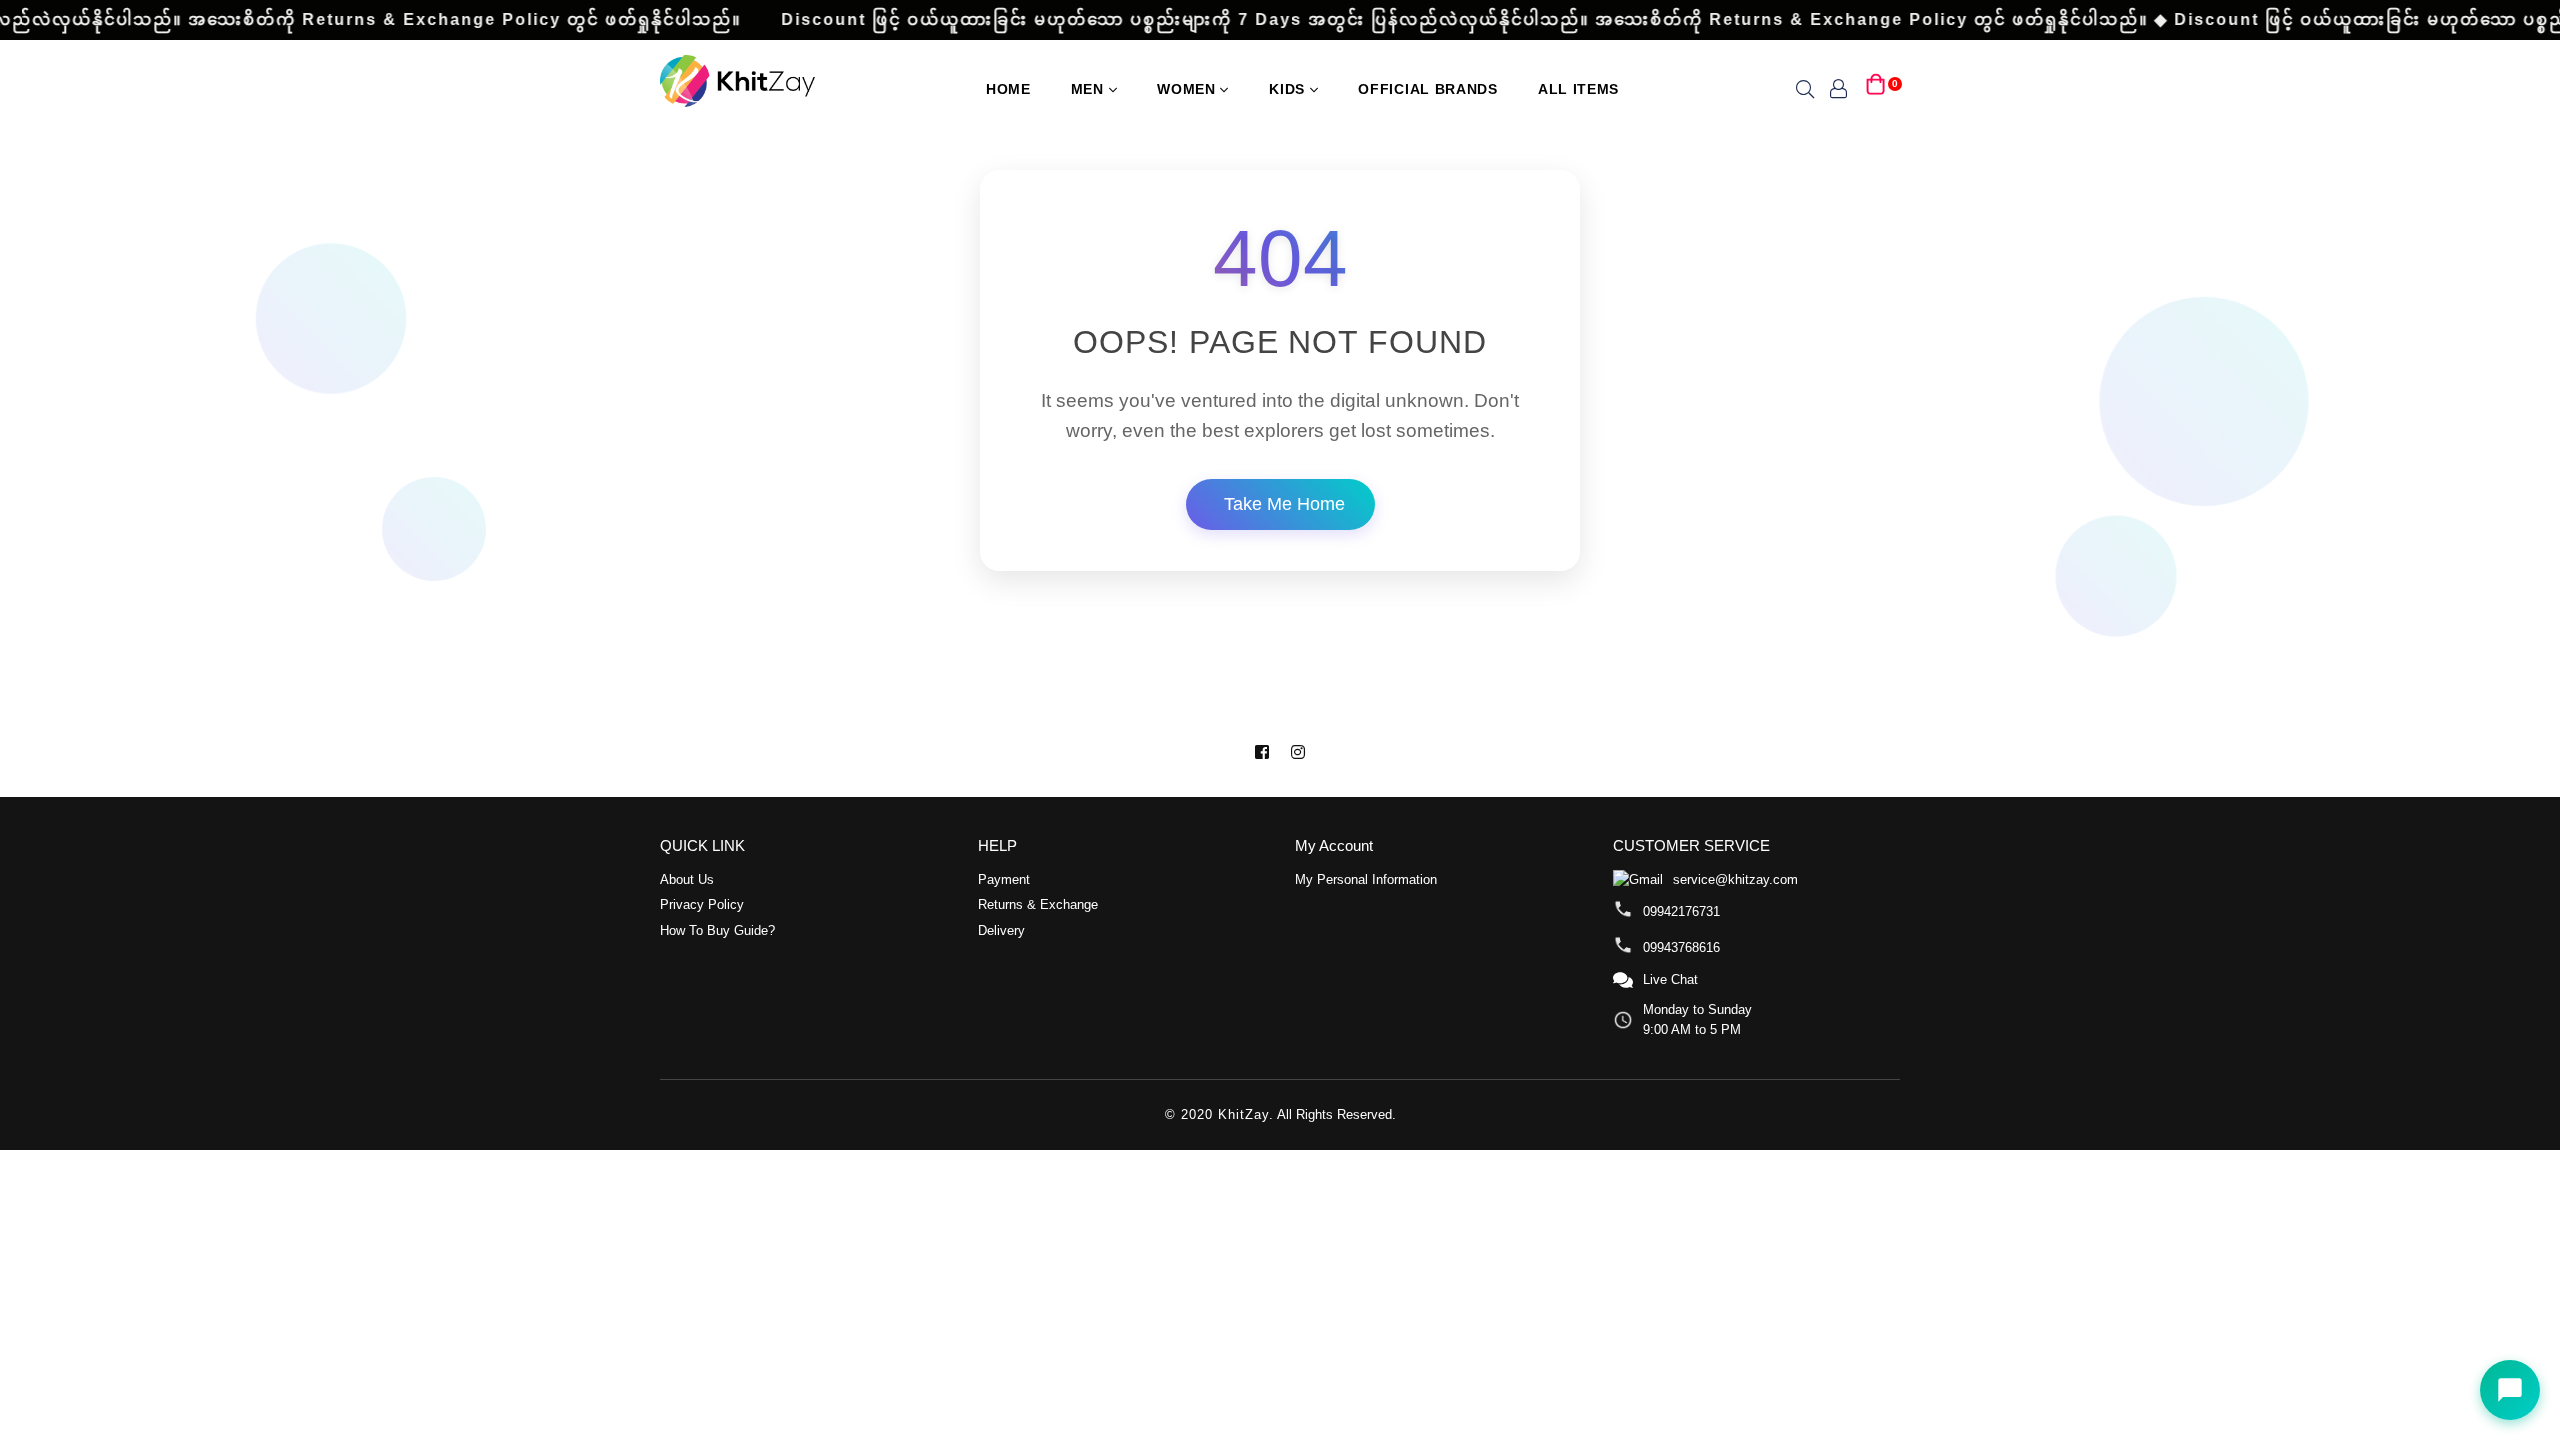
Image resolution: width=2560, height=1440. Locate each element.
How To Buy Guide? (717, 930)
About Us (687, 879)
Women (1188, 89)
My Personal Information (1366, 879)
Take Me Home (1284, 504)
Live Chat (1670, 979)
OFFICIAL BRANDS (1428, 89)
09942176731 (1681, 911)
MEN (1090, 89)
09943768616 (1681, 947)
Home (1008, 89)
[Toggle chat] (2510, 1390)
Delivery (1001, 930)
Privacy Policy (702, 904)
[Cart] (1876, 87)
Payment (1004, 879)
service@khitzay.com (1735, 879)
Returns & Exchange (1038, 904)
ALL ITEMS (1578, 89)
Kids (1289, 89)
